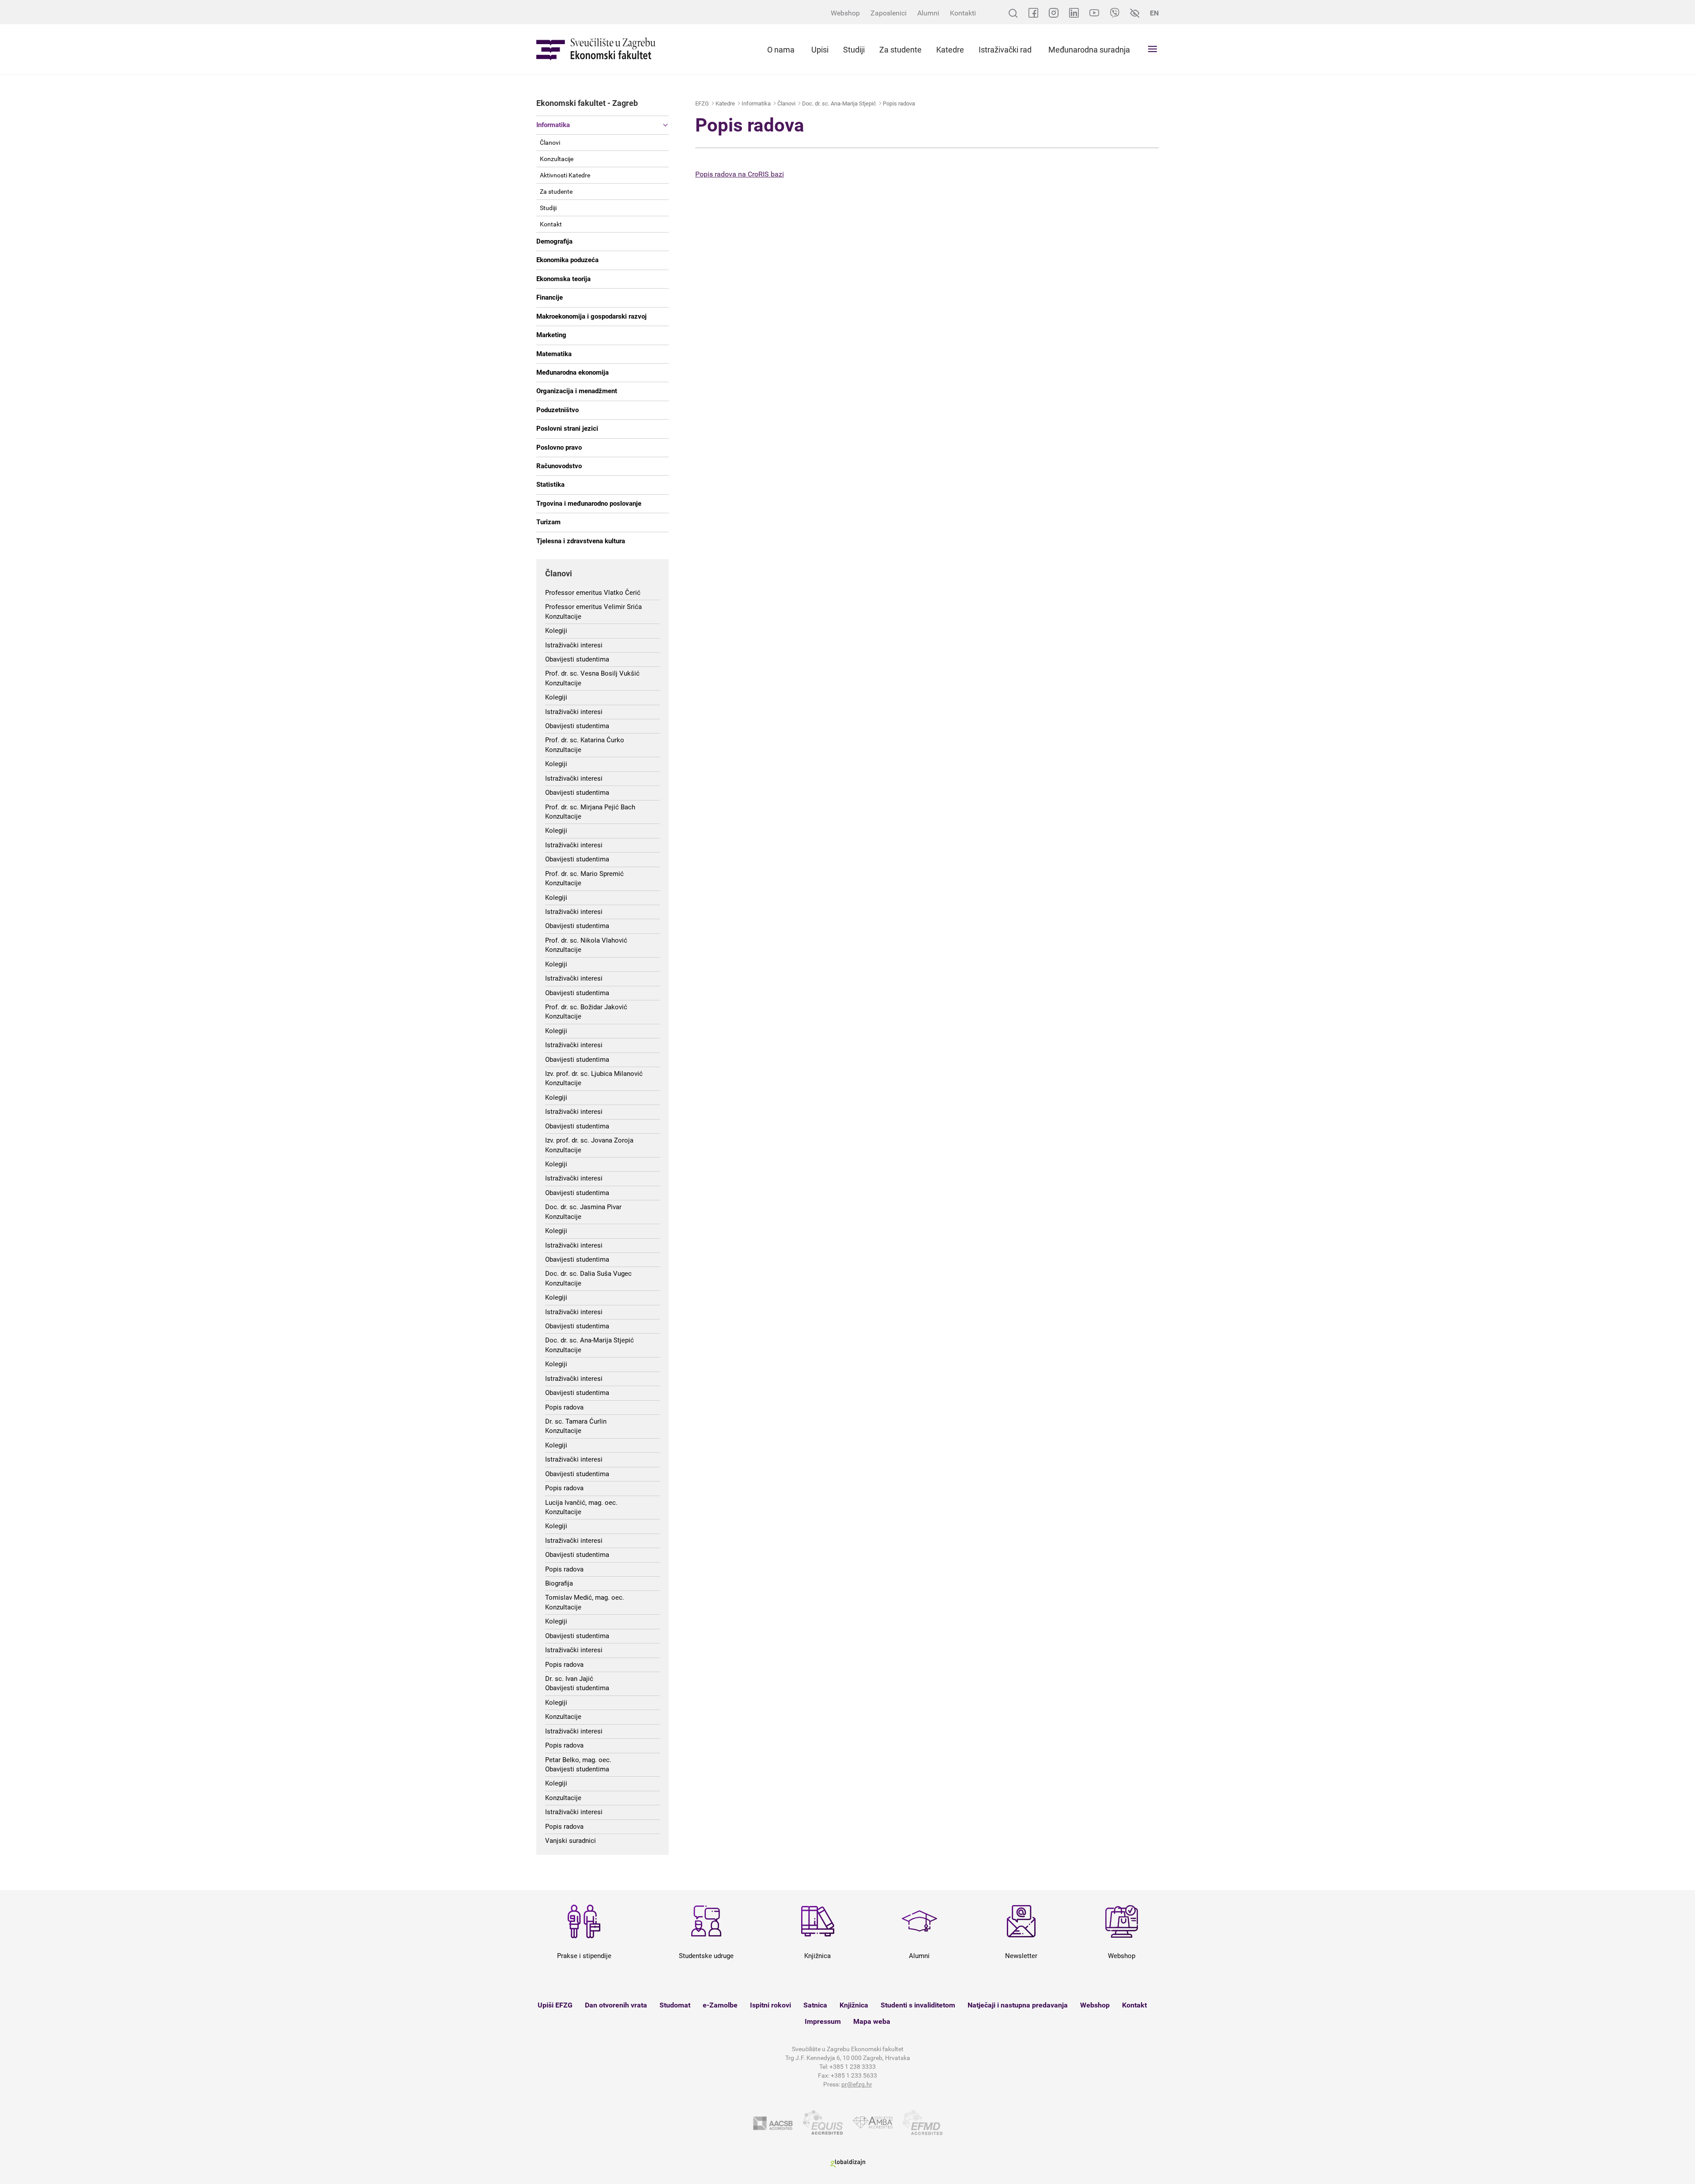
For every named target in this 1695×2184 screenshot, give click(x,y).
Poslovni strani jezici (567, 429)
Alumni (928, 13)
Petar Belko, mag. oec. (578, 1760)
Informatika (553, 125)
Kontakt (551, 224)
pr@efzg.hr (857, 2084)
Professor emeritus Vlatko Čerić (593, 593)
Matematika (554, 354)
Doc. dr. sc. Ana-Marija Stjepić (589, 1340)
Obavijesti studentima (577, 659)
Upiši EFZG (555, 2005)
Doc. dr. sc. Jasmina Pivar (583, 1207)
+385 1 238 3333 (853, 2067)
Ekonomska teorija (563, 279)
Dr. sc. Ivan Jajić (569, 1679)
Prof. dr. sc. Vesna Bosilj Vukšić (592, 673)
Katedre (950, 50)
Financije (550, 297)
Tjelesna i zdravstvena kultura (581, 541)
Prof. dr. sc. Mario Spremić (584, 874)
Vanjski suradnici (571, 1841)
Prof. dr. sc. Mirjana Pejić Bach (590, 807)
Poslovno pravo (559, 447)
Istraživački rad (1005, 50)
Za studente (900, 50)
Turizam (548, 522)
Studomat (675, 2005)
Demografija (554, 241)
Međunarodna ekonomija (573, 372)
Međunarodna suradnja (1089, 50)
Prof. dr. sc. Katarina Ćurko (585, 740)
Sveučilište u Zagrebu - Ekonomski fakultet (596, 49)
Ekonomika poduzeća (567, 260)
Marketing (551, 335)
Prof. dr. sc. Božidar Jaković (586, 1007)
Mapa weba (872, 2021)
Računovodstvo (559, 466)
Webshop (845, 13)
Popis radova (564, 1407)
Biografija (559, 1583)
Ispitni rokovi (770, 2005)
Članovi (550, 143)
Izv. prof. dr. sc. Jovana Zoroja (589, 1140)
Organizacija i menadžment (577, 391)
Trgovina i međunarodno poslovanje (589, 504)
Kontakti (963, 13)
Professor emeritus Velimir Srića (593, 607)
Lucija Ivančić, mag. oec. (581, 1503)
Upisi (820, 50)
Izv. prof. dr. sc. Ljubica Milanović (594, 1074)
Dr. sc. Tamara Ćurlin (576, 1421)
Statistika (550, 485)
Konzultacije (557, 159)
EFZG (702, 103)
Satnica (815, 2005)
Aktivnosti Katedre (565, 175)
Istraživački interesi (574, 645)
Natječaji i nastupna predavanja (1018, 2005)
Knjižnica (854, 2005)
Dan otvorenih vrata (616, 2005)
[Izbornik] (1153, 49)
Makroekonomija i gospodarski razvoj (591, 316)
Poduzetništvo (557, 410)
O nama (781, 50)
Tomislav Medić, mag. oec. (585, 1598)
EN (1154, 13)
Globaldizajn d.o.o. (847, 2163)
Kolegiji (556, 631)
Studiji (854, 50)
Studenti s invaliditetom (918, 2005)
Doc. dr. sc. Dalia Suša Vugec (588, 1274)
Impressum (823, 2021)
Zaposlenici (889, 13)
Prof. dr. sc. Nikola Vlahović (586, 940)
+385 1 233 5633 (854, 2075)
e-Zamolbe (720, 2005)
